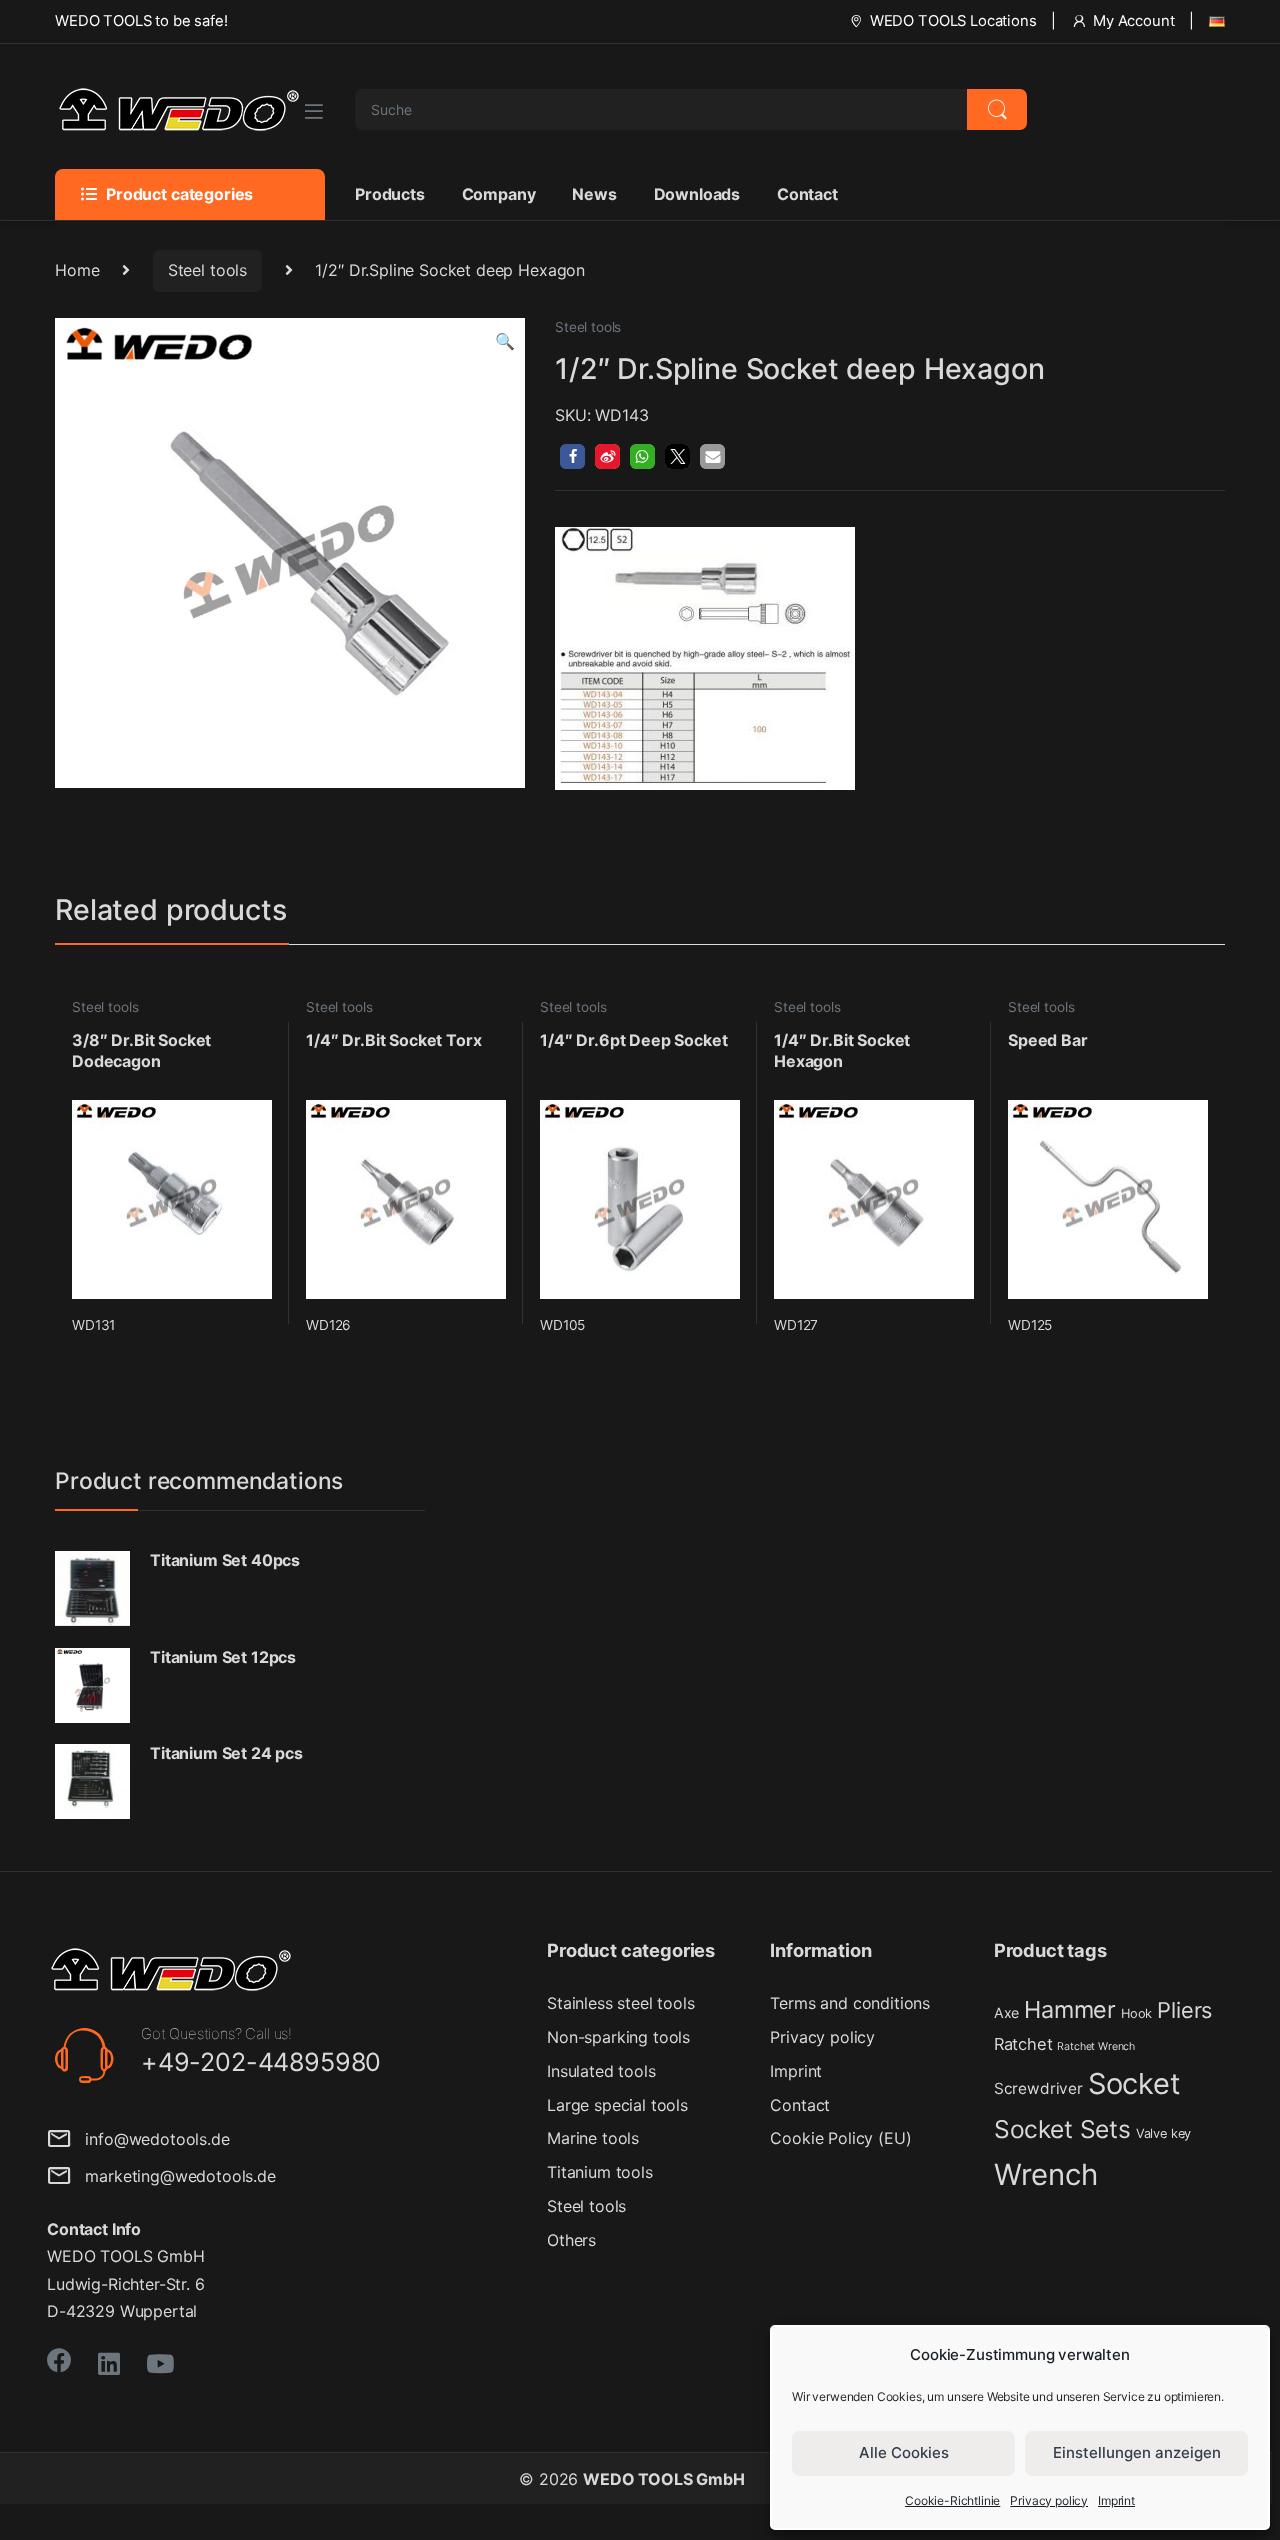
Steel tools (207, 270)
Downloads (697, 194)
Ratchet (1023, 2044)
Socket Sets (1062, 2129)
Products (390, 194)
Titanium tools (600, 2172)
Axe (1007, 2012)
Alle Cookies (904, 2452)
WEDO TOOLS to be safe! (141, 21)
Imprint (1116, 2500)
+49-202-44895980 (261, 2062)
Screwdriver (1038, 2088)
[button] (505, 341)
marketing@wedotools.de (173, 2176)
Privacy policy (1049, 2500)
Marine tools (593, 2138)
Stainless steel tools (621, 2003)
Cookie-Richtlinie (952, 2500)
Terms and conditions (850, 2003)
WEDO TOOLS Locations (953, 21)
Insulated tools (601, 2071)
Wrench (1046, 2174)
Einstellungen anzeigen (1137, 2452)
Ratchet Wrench (1096, 2046)
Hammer (1070, 2009)
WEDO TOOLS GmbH (664, 2479)
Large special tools (617, 2105)
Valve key (1164, 2133)
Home (77, 270)
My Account (1133, 21)
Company (499, 194)
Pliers (1184, 2010)
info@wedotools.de (150, 2139)
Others (571, 2240)
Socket (1134, 2083)
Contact (807, 194)
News (594, 194)
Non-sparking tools (618, 2037)
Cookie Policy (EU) (840, 2138)
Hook (1136, 2013)
